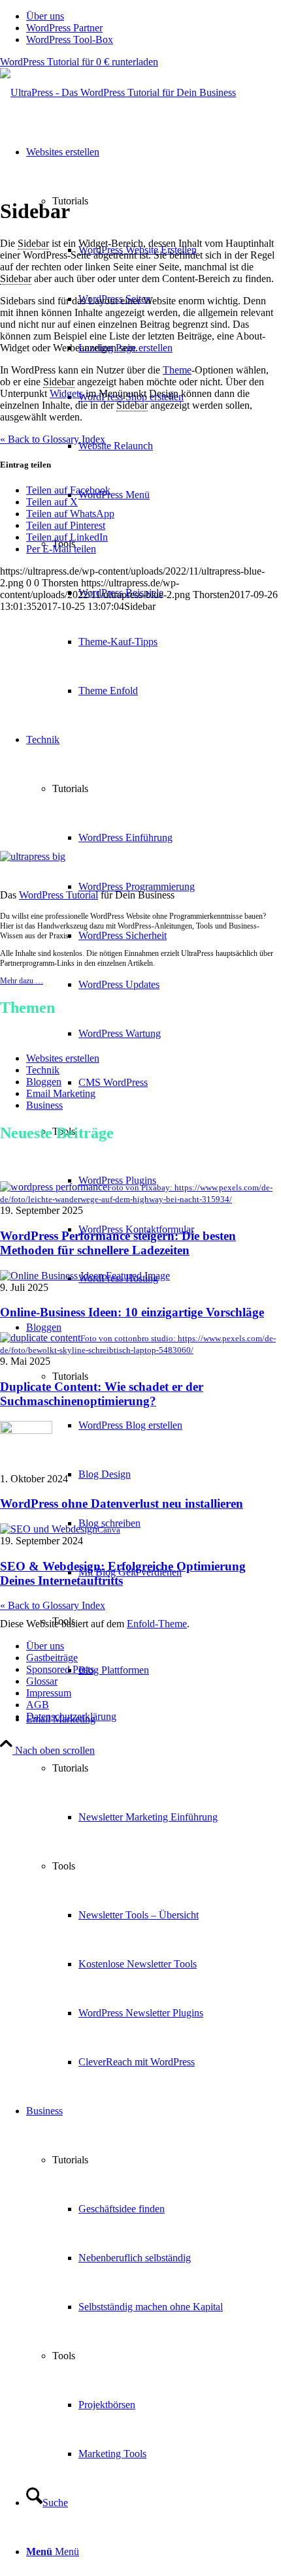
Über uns (45, 16)
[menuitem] (154, 16)
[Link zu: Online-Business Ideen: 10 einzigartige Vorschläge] (85, 1276)
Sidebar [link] (33, 243)
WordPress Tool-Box (70, 40)
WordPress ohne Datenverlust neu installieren (122, 1503)
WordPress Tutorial (58, 895)
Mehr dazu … (22, 981)
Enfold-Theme (157, 1624)
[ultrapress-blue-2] (118, 92)
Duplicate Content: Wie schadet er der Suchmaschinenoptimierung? (102, 1394)
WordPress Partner (64, 28)
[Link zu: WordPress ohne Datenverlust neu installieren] (26, 1430)
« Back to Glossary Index (53, 1605)
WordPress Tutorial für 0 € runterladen (79, 62)
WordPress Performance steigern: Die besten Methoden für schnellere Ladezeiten (118, 1243)
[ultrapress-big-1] (33, 856)
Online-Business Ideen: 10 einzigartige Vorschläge (132, 1312)
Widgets (66, 393)
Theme (177, 370)
